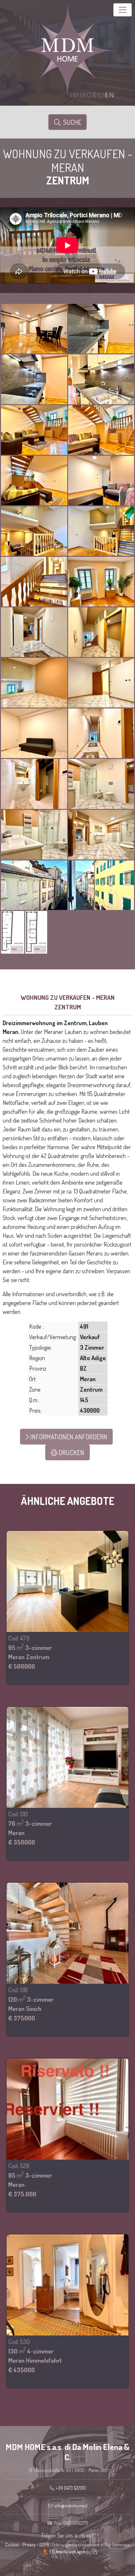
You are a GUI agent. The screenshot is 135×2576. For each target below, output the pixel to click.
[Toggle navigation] (123, 10)
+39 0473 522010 (71, 2488)
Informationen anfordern (68, 1437)
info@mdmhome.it (71, 2506)
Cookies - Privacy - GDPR (27, 2545)
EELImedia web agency (69, 2552)
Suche (71, 122)
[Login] (95, 2552)
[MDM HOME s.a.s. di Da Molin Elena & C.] (67, 49)
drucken (71, 1452)
